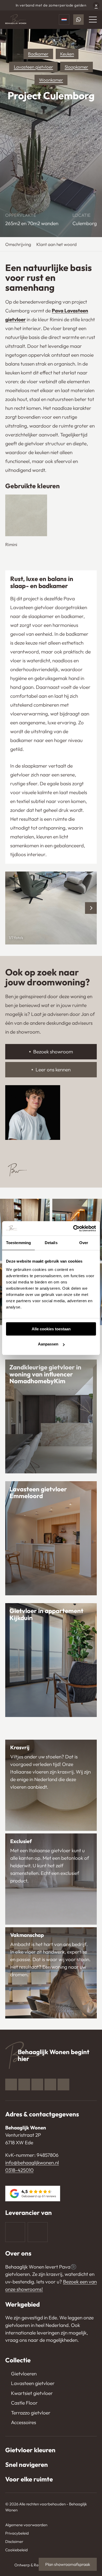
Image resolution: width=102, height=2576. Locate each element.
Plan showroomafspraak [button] (68, 2564)
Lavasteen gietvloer (33, 67)
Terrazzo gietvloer (31, 2413)
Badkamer (38, 54)
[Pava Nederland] (15, 2232)
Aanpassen (48, 1344)
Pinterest (37, 2084)
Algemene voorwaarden (26, 2525)
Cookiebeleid (16, 2550)
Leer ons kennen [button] (53, 1070)
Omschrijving (18, 244)
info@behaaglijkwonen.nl (32, 2163)
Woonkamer (51, 80)
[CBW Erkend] (38, 2232)
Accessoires (24, 2422)
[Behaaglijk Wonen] (16, 20)
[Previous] (11, 908)
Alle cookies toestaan (51, 1329)
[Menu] (93, 20)
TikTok (63, 2084)
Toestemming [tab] (18, 1243)
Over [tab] (84, 1243)
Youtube (50, 2084)
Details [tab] (51, 1243)
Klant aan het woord (56, 244)
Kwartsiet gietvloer (32, 2393)
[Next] (91, 908)
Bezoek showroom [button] (53, 1052)
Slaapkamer (76, 67)
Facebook (11, 2084)
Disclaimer (14, 2541)
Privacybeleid (17, 2533)
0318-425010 (19, 2170)
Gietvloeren (24, 2374)
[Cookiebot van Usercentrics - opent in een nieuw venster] (73, 1228)
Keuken (67, 54)
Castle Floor (24, 2403)
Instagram (24, 2084)
